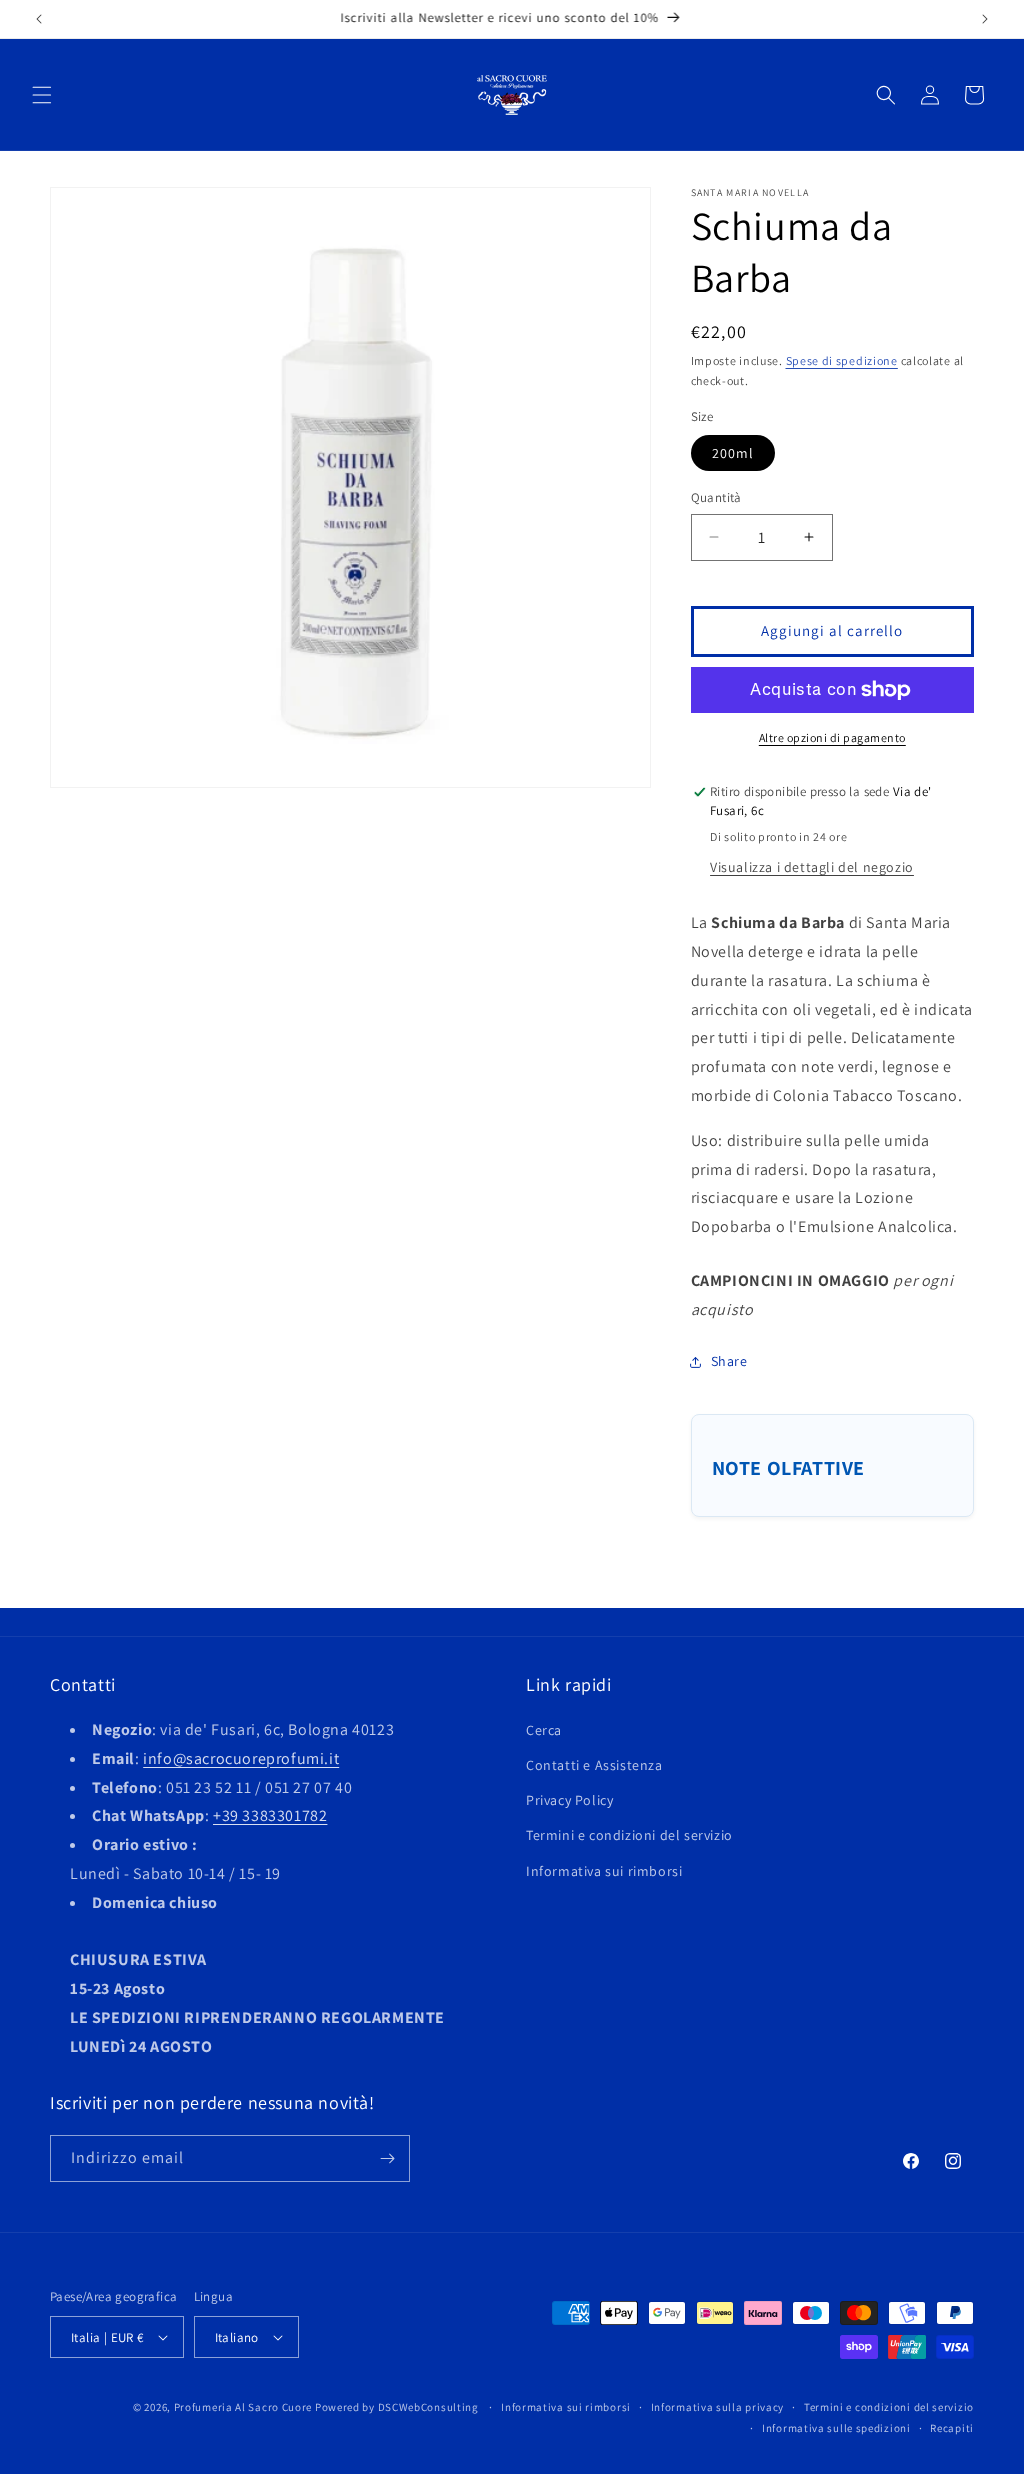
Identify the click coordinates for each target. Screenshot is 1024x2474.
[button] (42, 95)
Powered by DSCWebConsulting (397, 2407)
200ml (733, 453)
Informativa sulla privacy (718, 2407)
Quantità (716, 497)
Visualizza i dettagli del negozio (812, 867)
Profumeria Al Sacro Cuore (243, 2407)
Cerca (544, 1730)
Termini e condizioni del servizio (629, 1835)
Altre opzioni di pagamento (832, 737)
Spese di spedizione (842, 360)
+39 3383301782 (270, 1815)
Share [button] (729, 1361)
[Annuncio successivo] (985, 19)
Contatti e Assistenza (594, 1765)
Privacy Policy (569, 1800)
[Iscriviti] (387, 2158)
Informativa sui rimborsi (604, 1871)
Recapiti (952, 2428)
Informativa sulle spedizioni (836, 2428)
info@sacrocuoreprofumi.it (241, 1758)
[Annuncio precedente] (39, 19)
